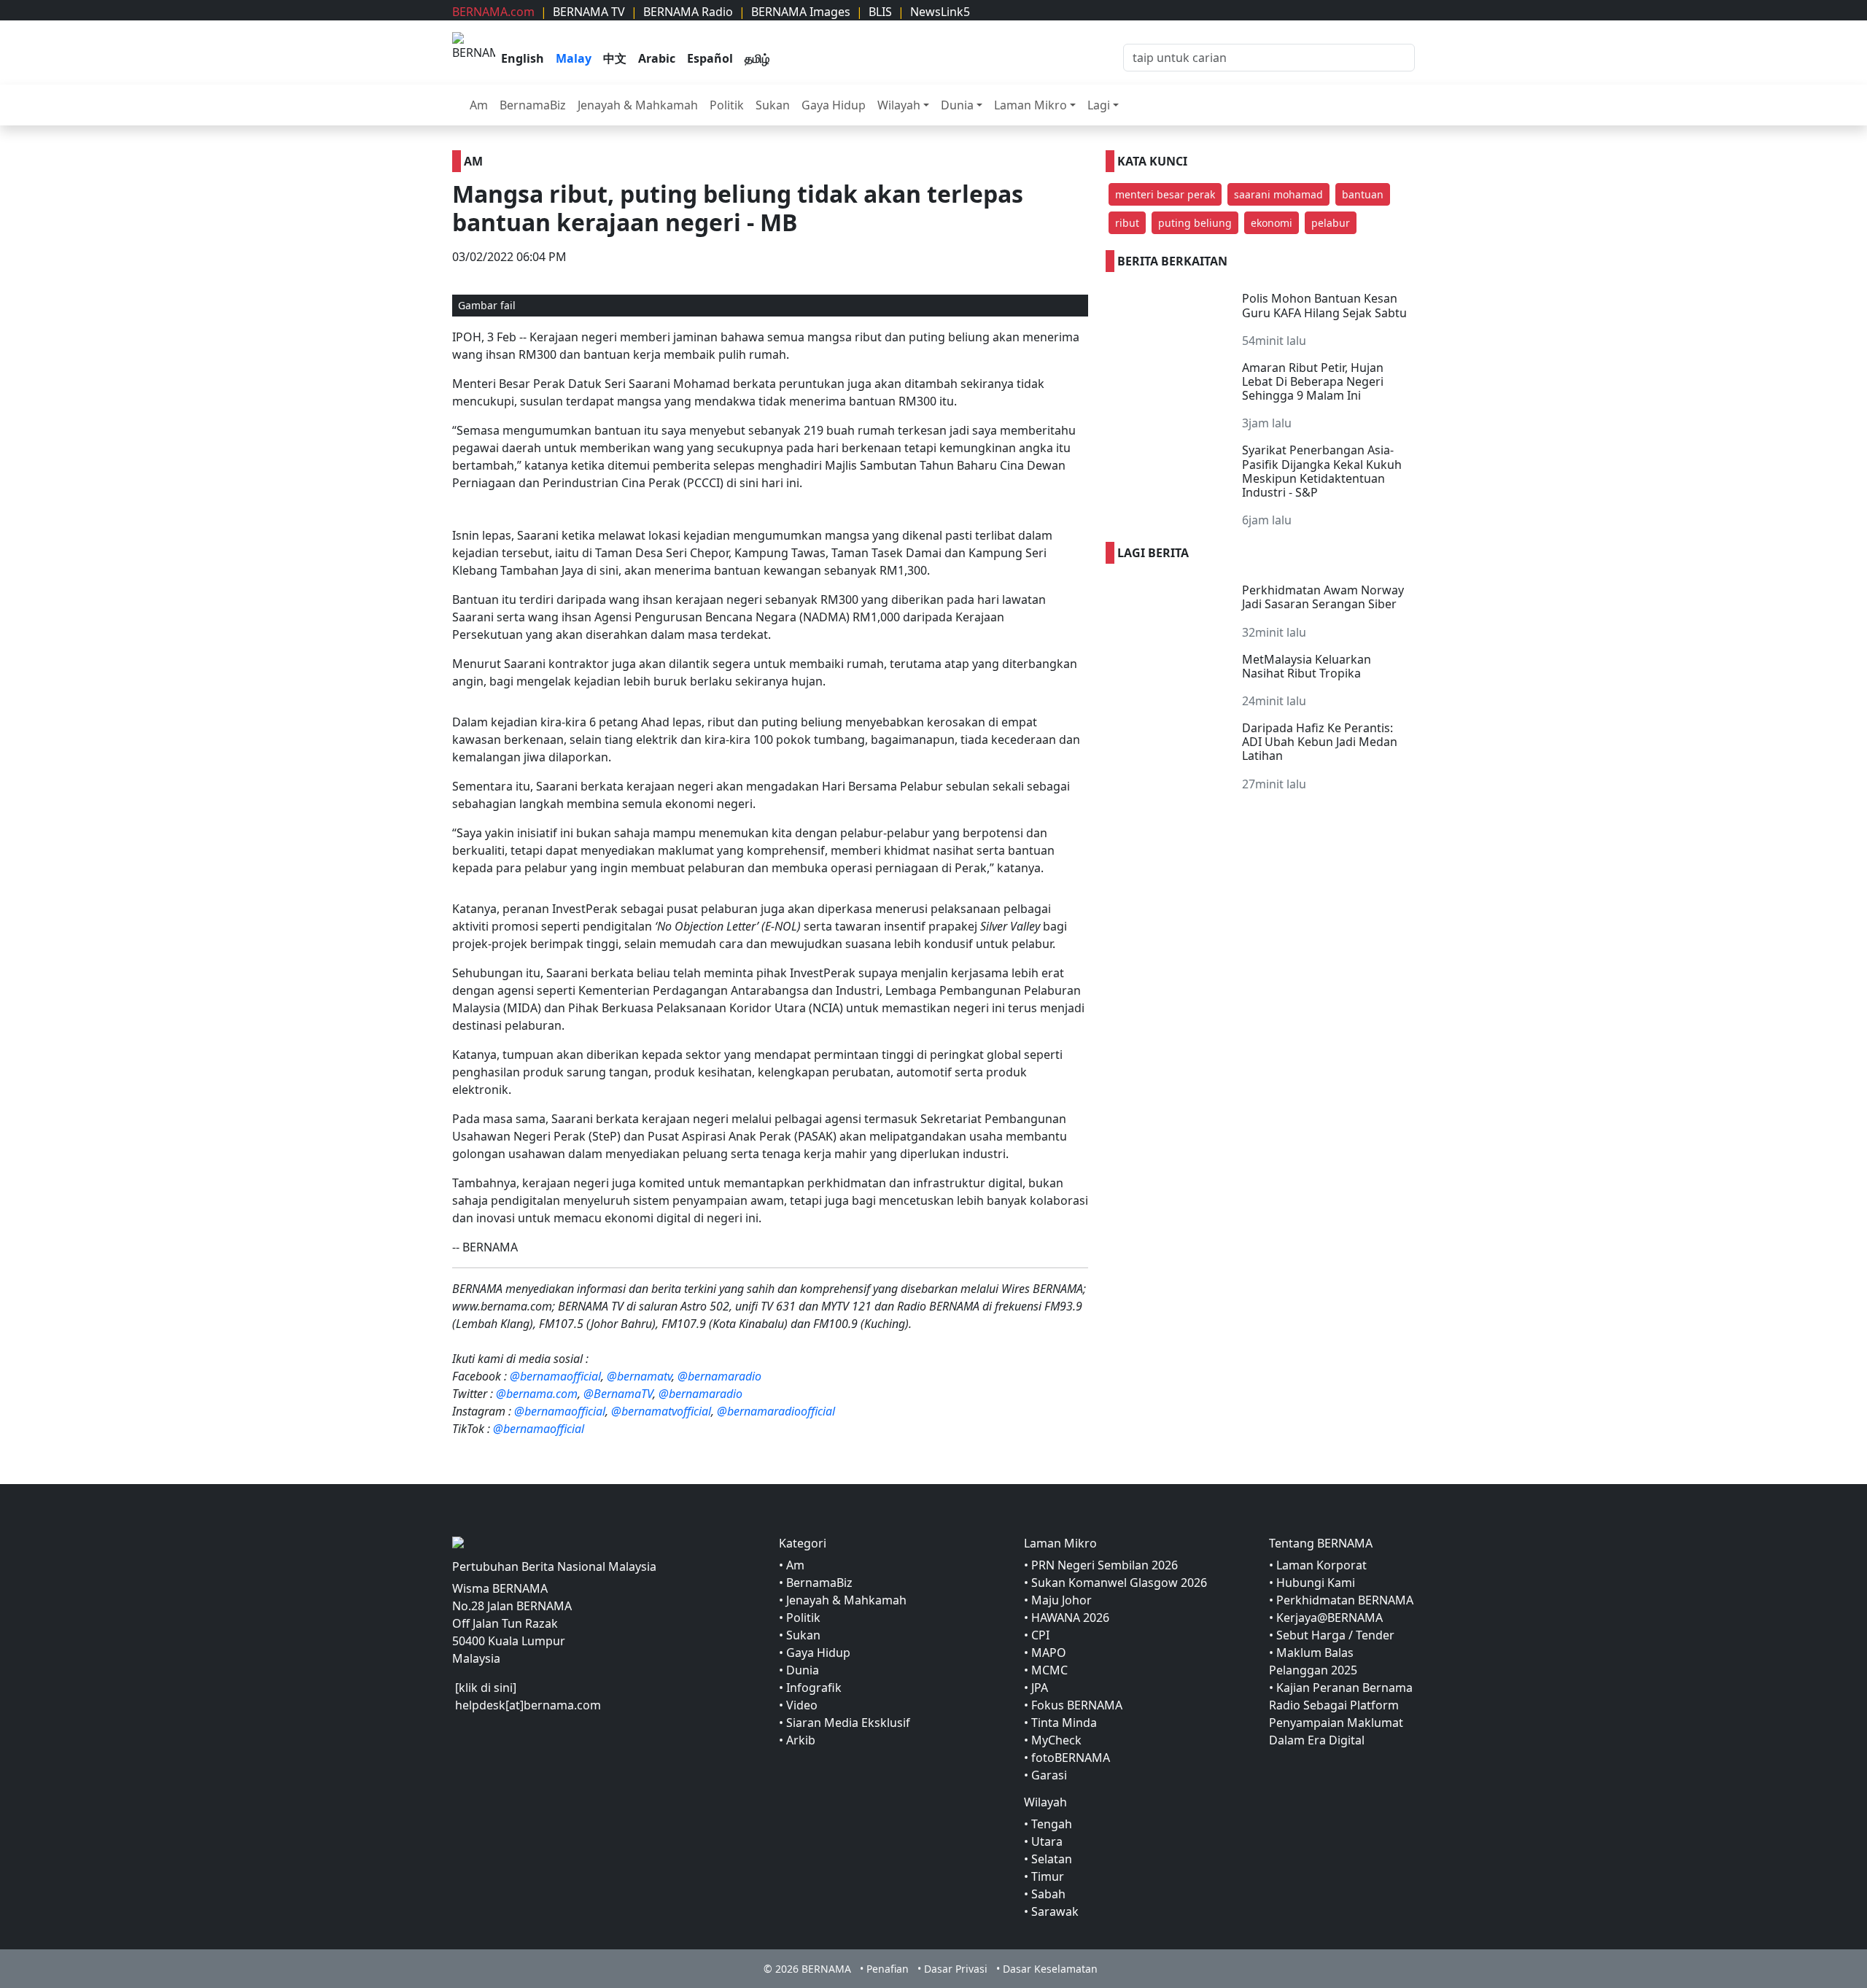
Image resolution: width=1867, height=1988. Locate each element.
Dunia (957, 105)
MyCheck (1056, 1740)
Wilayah (899, 105)
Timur (1048, 1876)
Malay (574, 58)
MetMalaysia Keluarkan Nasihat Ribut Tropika (1307, 666)
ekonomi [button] (1272, 223)
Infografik (814, 1688)
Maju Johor (1061, 1600)
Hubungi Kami (1316, 1583)
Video (802, 1705)
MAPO (1049, 1653)
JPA (1040, 1688)
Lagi (1099, 105)
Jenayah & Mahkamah (638, 105)
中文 (615, 58)
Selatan (1052, 1859)
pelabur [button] (1331, 223)
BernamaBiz (533, 105)
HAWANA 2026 (1070, 1618)
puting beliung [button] (1195, 223)
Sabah (1048, 1894)
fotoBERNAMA (1071, 1758)
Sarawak (1055, 1911)
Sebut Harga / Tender (1335, 1635)
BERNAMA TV (589, 12)
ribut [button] (1127, 223)
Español (710, 58)
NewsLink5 (940, 12)
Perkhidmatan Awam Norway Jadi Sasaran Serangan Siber (1323, 597)
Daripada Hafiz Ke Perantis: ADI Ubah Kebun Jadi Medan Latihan (1320, 742)
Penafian (888, 1969)
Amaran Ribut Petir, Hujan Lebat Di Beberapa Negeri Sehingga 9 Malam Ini (1313, 381)
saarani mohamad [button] (1278, 194)
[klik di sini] (486, 1688)
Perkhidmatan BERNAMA (1345, 1600)
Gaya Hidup (834, 105)
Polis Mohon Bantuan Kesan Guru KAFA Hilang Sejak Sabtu (1324, 305)
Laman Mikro (1030, 105)
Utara (1047, 1841)
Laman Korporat (1321, 1565)
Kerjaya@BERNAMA (1330, 1618)
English (523, 58)
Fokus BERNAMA (1077, 1705)
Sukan (773, 105)
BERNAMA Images (801, 12)
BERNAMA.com (493, 12)
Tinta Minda (1064, 1723)
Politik (727, 105)
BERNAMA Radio (688, 12)
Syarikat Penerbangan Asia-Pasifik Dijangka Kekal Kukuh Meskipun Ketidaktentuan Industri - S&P (1322, 471)
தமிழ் (757, 58)
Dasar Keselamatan (1050, 1969)
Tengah (1052, 1824)
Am (479, 105)
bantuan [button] (1363, 194)
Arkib (801, 1740)
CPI (1040, 1635)
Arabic (657, 58)
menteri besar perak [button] (1165, 194)
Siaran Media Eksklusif (848, 1723)
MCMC (1049, 1670)
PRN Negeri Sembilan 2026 (1105, 1565)
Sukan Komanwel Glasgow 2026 (1119, 1583)
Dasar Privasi (956, 1969)
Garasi (1049, 1775)
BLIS (880, 12)
